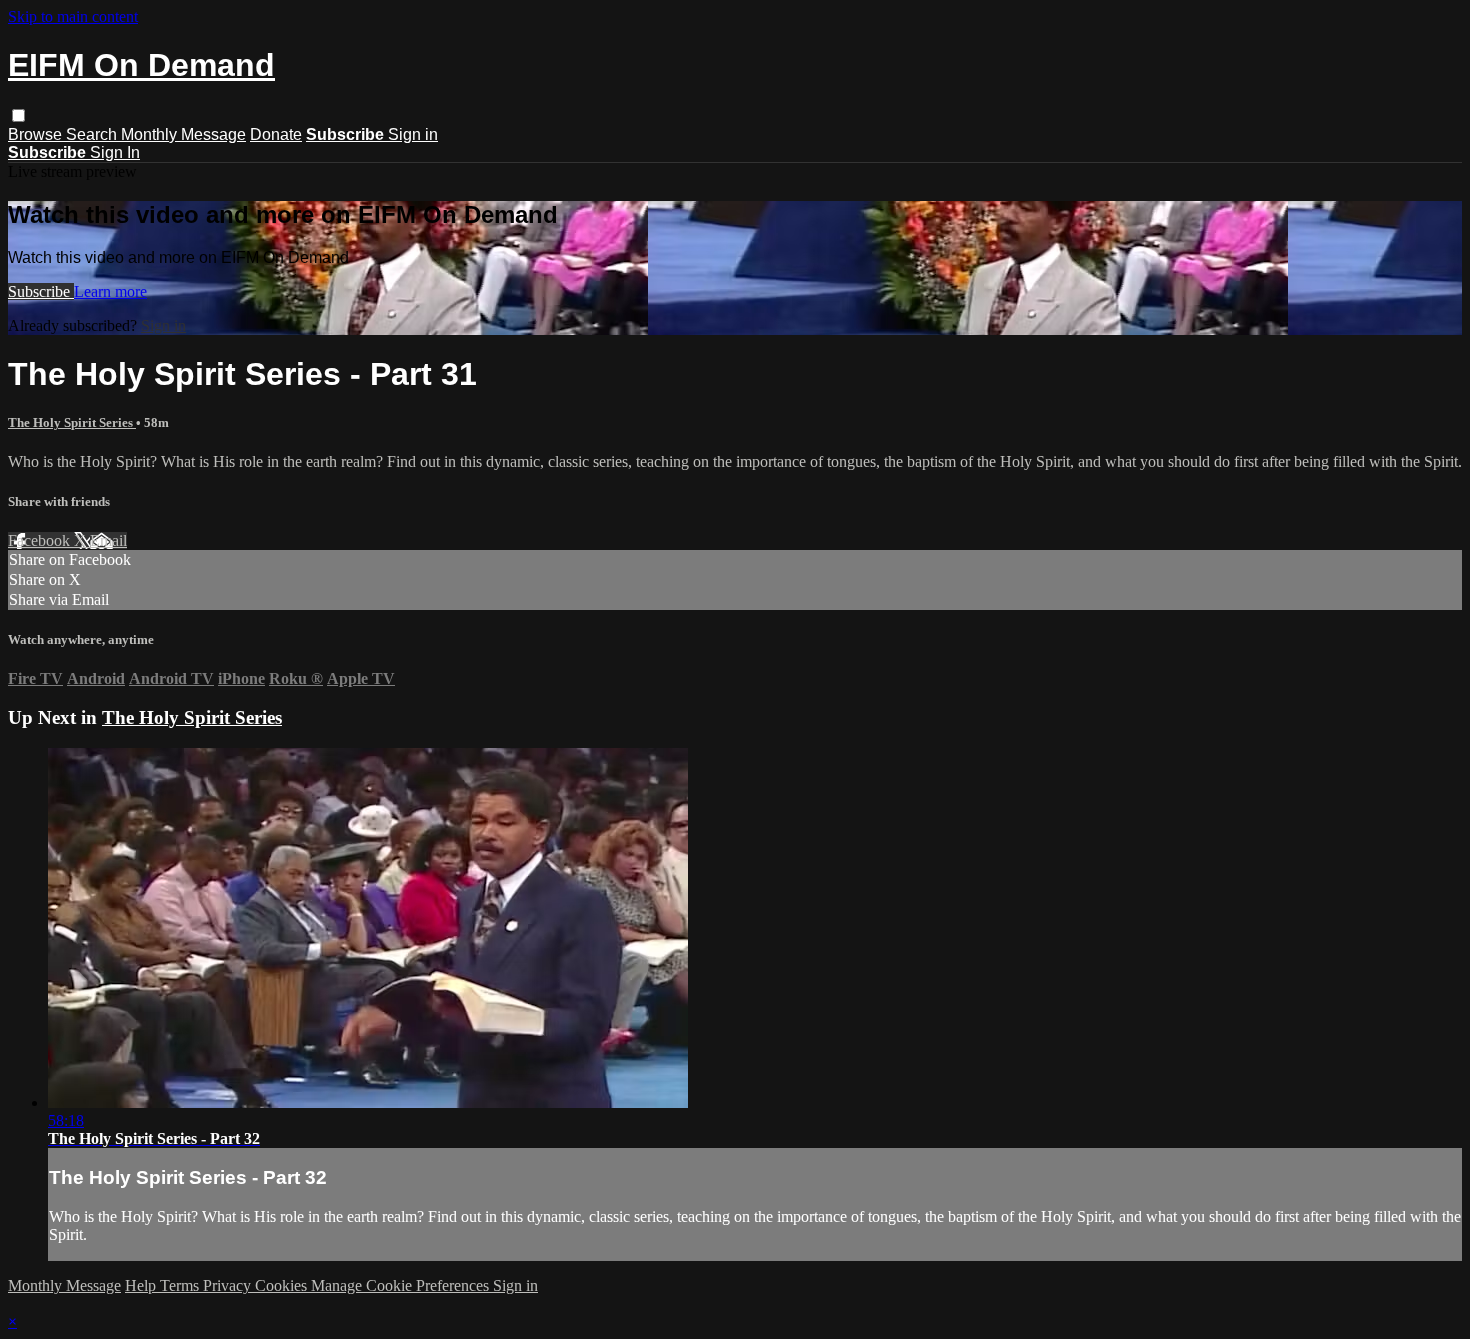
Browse (37, 134)
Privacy (229, 1285)
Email (108, 540)
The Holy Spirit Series (72, 422)
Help (142, 1285)
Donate (276, 134)
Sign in (413, 134)
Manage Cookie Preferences (402, 1285)
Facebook (41, 540)
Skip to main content (73, 16)
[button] (18, 115)
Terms (181, 1285)
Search (93, 134)
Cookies (283, 1285)
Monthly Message (183, 134)
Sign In (115, 152)
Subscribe (41, 291)
